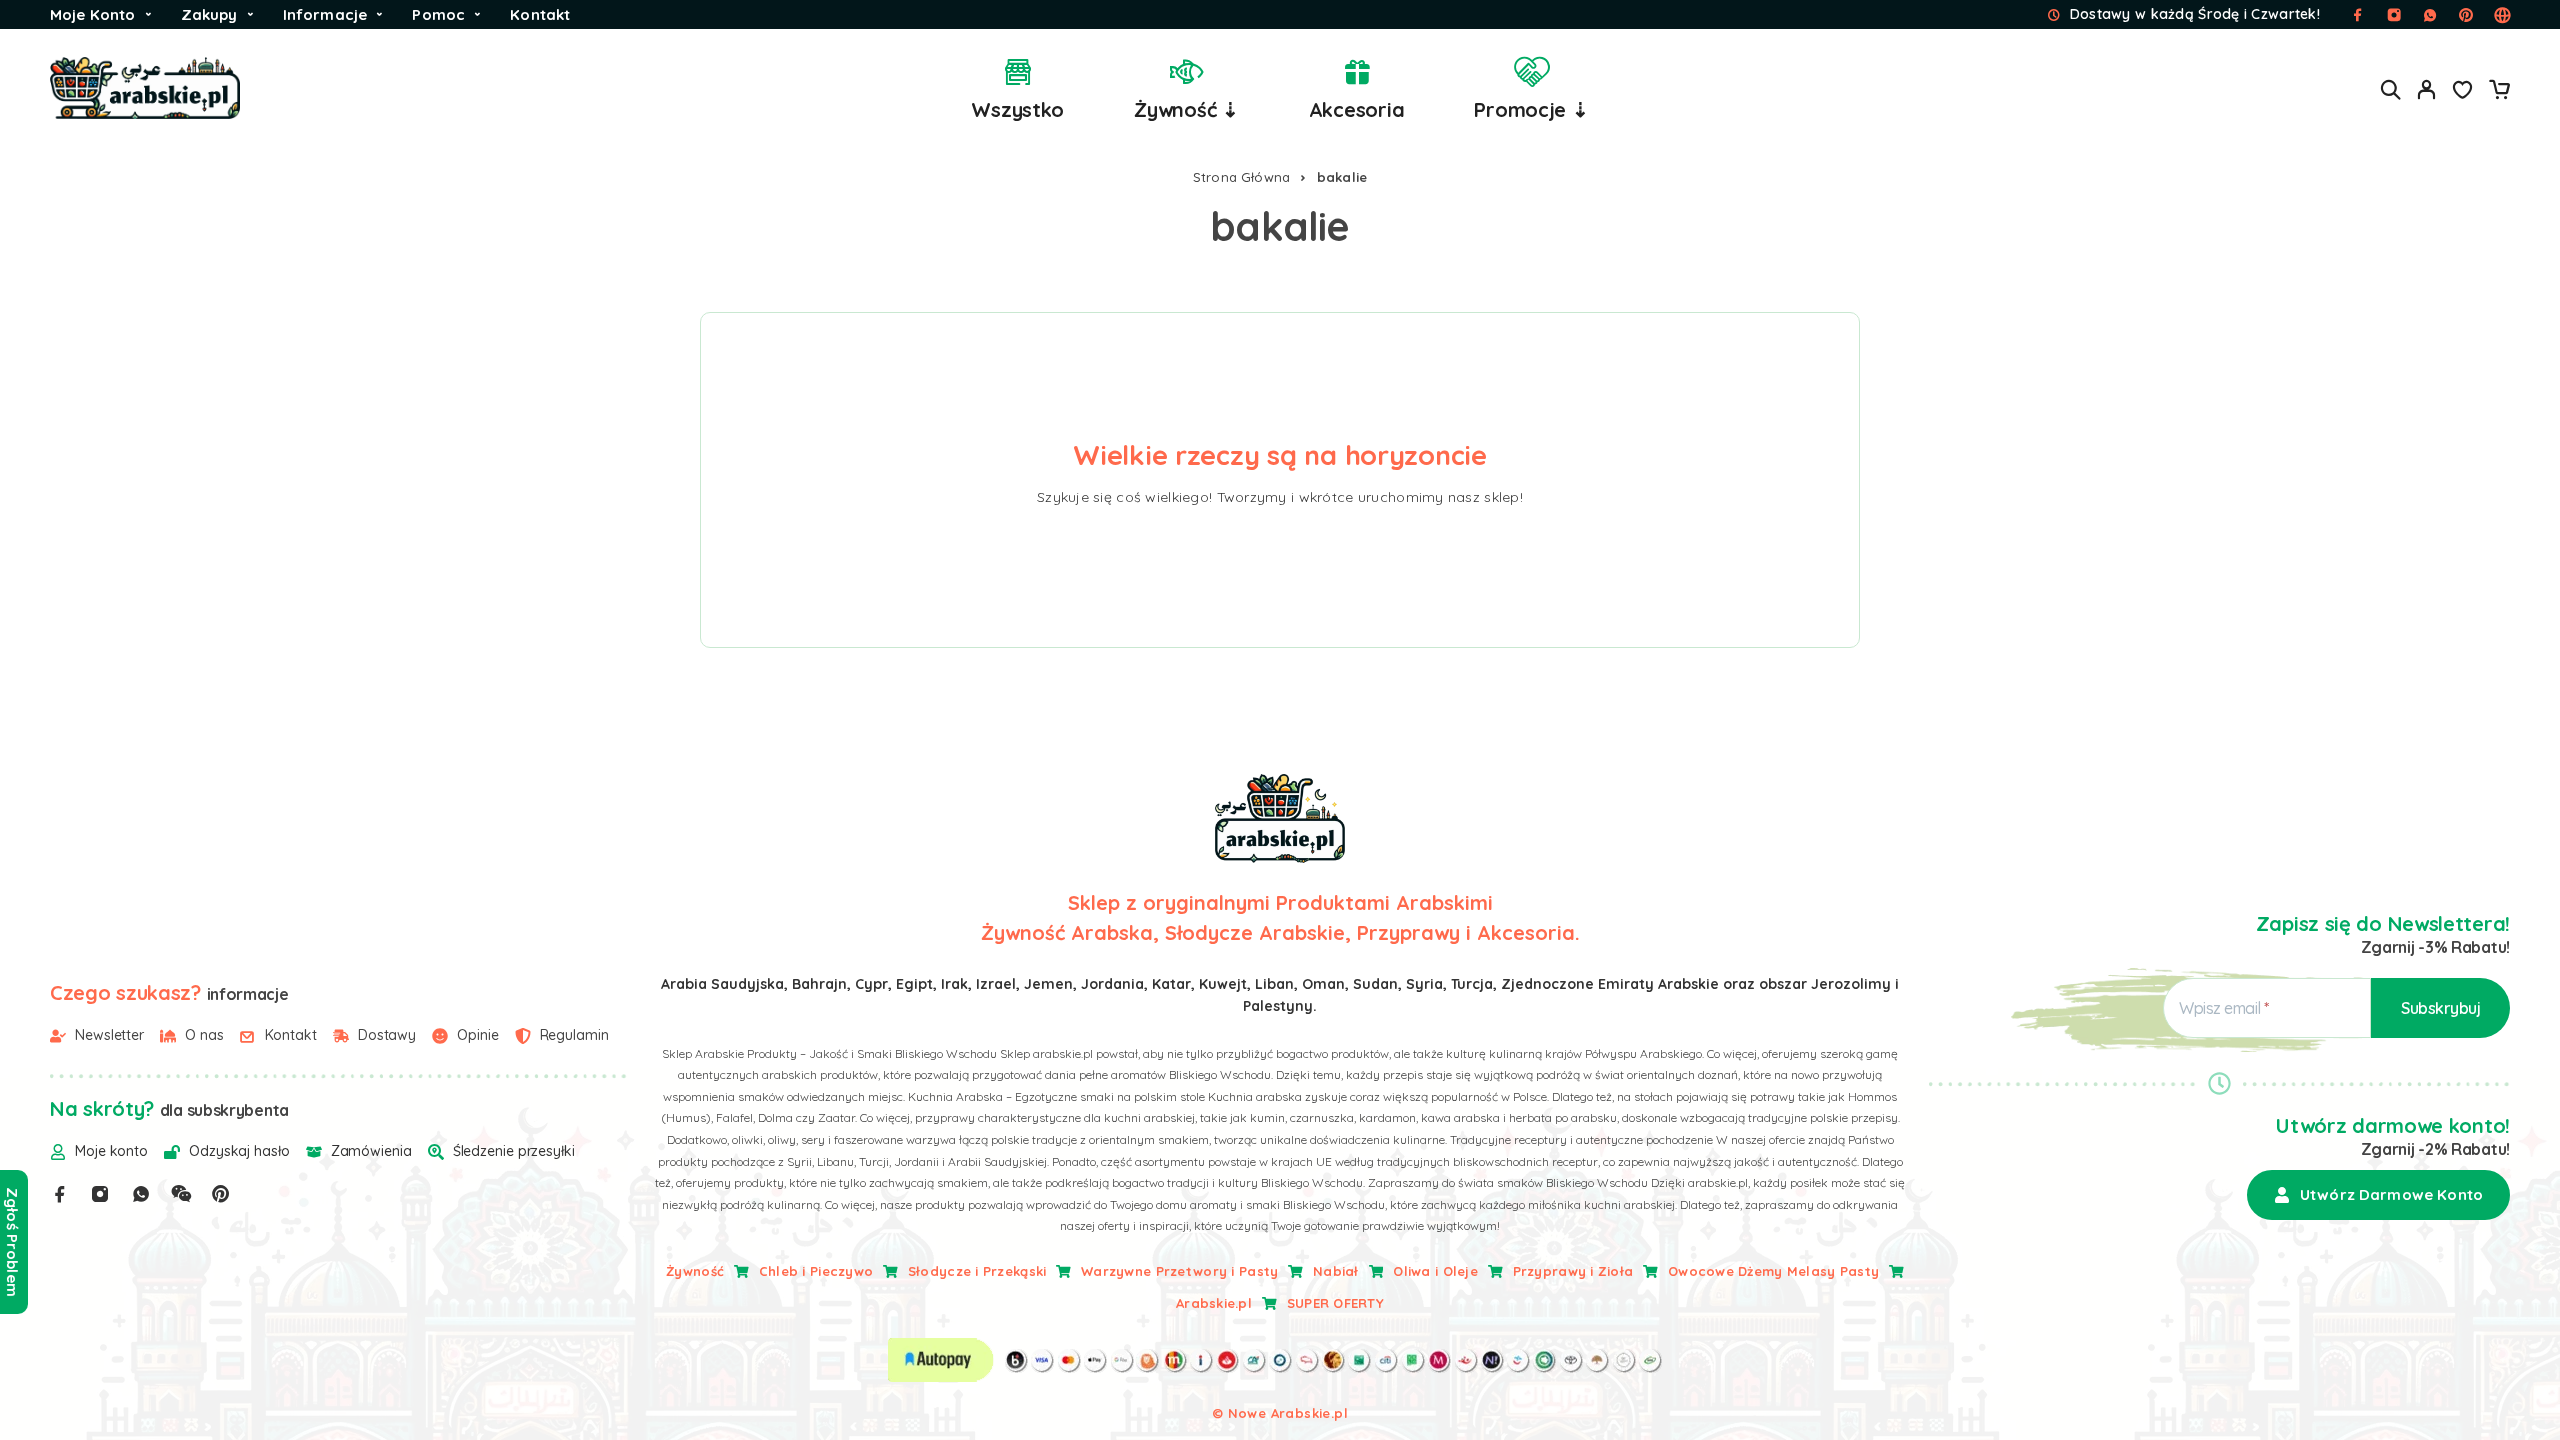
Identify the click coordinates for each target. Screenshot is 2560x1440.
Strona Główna (1242, 177)
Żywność (695, 1271)
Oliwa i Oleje (1435, 1271)
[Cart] (2499, 92)
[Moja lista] (2463, 92)
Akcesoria (1357, 109)
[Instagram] (100, 1194)
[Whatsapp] (141, 1194)
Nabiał (1336, 1271)
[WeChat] (181, 1194)
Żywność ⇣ (1186, 109)
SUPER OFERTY (1335, 1303)
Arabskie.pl (1214, 1303)
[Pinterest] (221, 1194)
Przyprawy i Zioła (1573, 1271)
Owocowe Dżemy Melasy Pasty (1773, 1271)
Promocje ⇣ (1531, 109)
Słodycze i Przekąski (977, 1271)
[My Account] (2427, 89)
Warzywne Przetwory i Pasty (1179, 1271)
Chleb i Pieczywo (816, 1271)
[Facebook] (60, 1194)
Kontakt (540, 14)
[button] (2378, 1195)
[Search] (2391, 89)
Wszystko (1017, 109)
